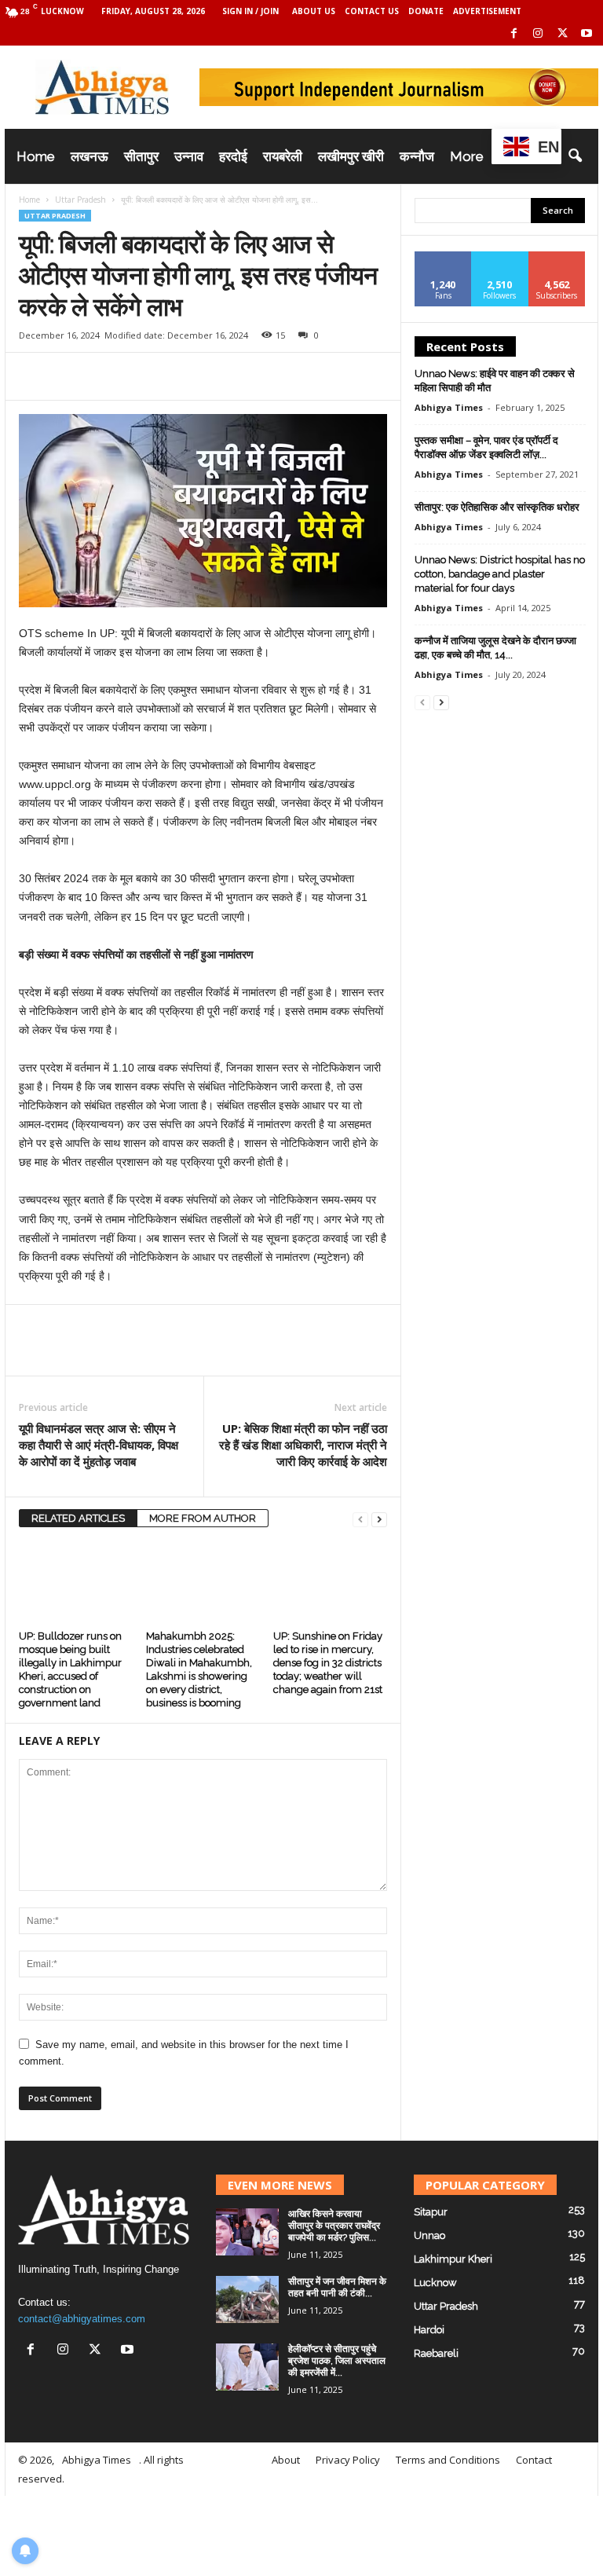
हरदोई (233, 156)
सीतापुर (141, 156)
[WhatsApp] (107, 376)
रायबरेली (283, 156)
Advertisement (487, 11)
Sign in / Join (250, 11)
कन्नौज (417, 156)
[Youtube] (587, 34)
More (467, 156)
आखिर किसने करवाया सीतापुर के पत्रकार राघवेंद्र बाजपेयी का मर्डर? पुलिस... (334, 2226)
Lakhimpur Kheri (453, 2259)
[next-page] (379, 1519)
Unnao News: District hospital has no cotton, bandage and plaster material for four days (500, 574)
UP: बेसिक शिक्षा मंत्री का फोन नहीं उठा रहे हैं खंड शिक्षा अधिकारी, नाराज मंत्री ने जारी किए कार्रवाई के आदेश (303, 1445)
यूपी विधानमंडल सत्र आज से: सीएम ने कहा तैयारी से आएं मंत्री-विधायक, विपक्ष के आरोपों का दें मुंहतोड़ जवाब (99, 1445)
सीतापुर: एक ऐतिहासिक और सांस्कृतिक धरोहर (497, 507)
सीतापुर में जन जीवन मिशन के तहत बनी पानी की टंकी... (337, 2287)
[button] (575, 156)
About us (314, 11)
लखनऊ (90, 156)
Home (36, 156)
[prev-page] (360, 1519)
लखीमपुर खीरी (351, 156)
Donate (426, 11)
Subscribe (557, 257)
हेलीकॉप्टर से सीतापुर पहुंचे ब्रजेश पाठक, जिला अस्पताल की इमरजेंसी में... (337, 2361)
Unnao (429, 2235)
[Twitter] (562, 34)
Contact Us (372, 11)
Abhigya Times (449, 407)
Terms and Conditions (448, 2460)
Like (443, 257)
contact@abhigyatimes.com (82, 2319)
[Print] (179, 376)
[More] (216, 376)
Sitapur (431, 2212)
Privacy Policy (348, 2460)
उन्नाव (189, 156)
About (286, 2460)
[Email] (143, 376)
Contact (534, 2460)
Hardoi (429, 2330)
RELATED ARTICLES (78, 1518)
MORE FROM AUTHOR (203, 1518)
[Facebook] (513, 34)
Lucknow (435, 2283)
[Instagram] (538, 34)
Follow (500, 257)
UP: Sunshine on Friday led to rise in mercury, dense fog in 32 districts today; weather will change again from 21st (328, 1663)
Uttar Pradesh (80, 200)
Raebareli (436, 2353)
